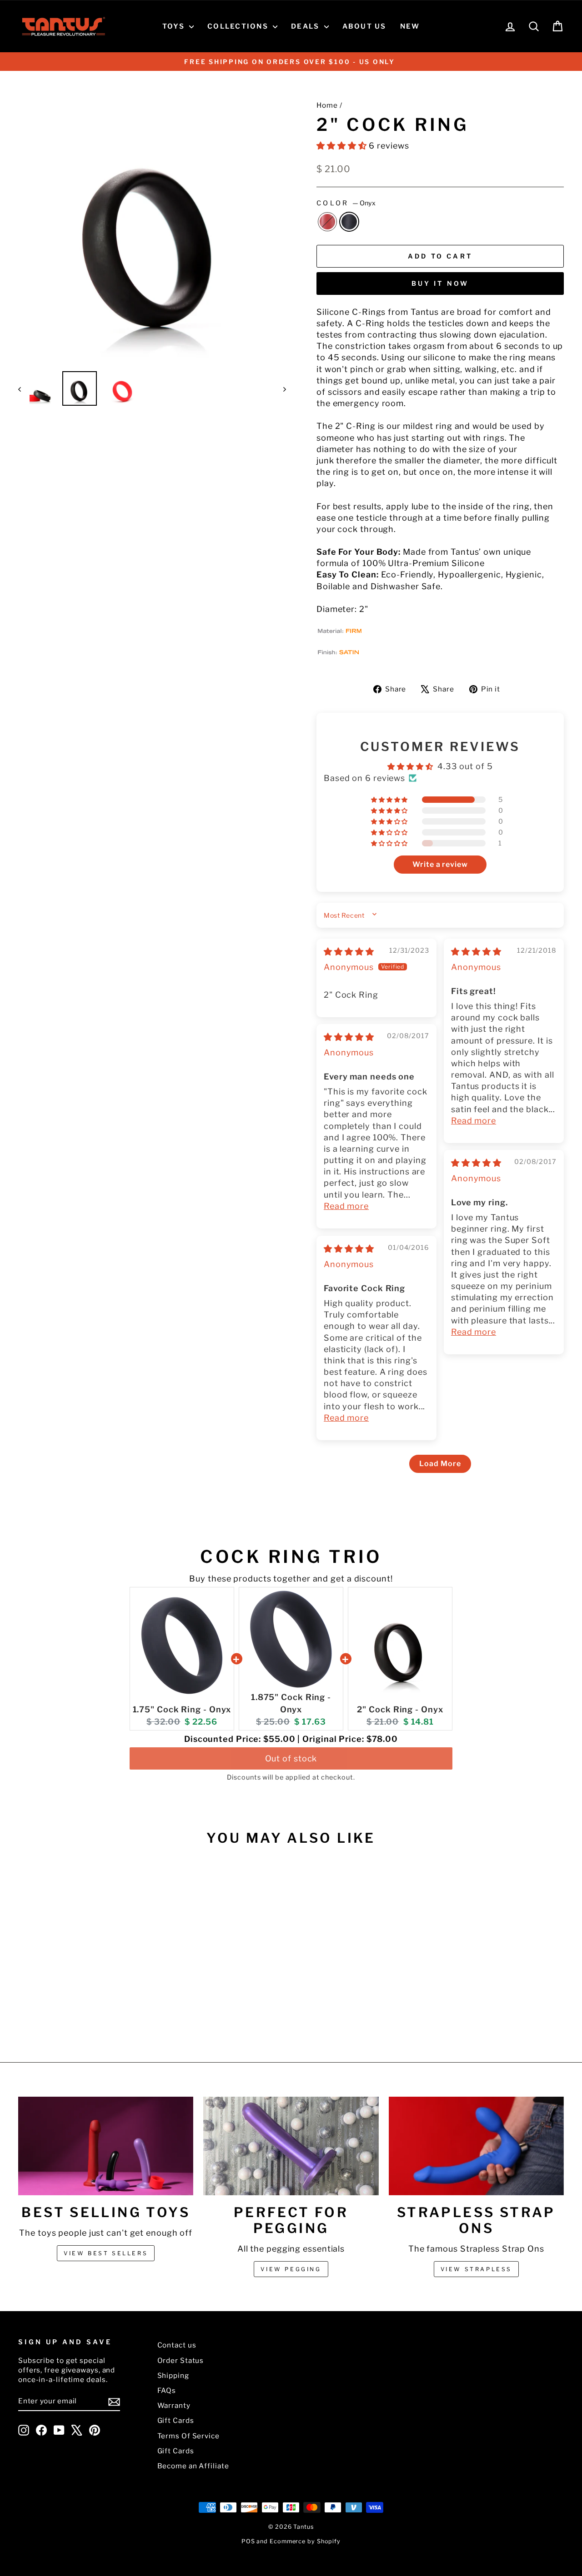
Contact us (177, 2345)
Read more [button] (474, 1121)
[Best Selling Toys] (106, 2146)
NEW (410, 26)
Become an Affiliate (193, 2466)
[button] (343, 146)
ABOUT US (364, 26)
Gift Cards (176, 2420)
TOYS (175, 26)
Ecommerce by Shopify (305, 2541)
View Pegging (291, 2269)
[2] (77, 2008)
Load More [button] (440, 1464)
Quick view (83, 1955)
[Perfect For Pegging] (291, 2146)
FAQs (167, 2390)
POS (248, 2541)
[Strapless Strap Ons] (476, 2146)
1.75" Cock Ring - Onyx (182, 1709)
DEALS (306, 26)
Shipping (173, 2375)
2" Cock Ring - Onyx (400, 1709)
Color (346, 203)
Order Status (181, 2360)
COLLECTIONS (239, 26)
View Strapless (476, 2269)
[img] (349, 952)
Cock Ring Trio (291, 1557)
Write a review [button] (440, 864)
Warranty (174, 2405)
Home (327, 105)
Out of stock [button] (291, 1758)
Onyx (349, 222)
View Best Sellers (106, 2253)
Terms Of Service (188, 2436)
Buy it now (440, 283)
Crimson (327, 222)
